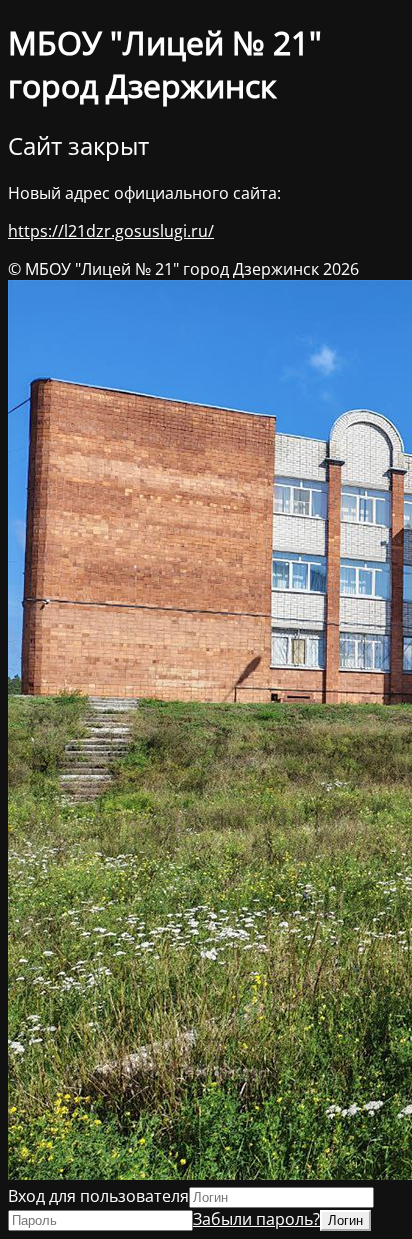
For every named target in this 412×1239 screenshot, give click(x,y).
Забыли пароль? (256, 1219)
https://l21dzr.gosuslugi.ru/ (111, 231)
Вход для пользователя (98, 1196)
